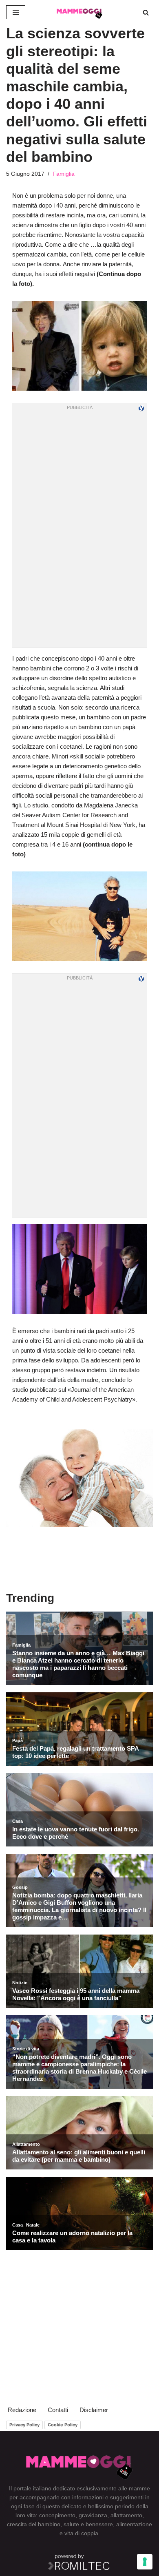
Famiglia (64, 174)
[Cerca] (146, 12)
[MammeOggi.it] (79, 12)
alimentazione (134, 2524)
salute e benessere (88, 2524)
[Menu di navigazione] (16, 12)
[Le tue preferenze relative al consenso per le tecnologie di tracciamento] (145, 2562)
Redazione (22, 2410)
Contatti (58, 2410)
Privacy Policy (24, 2425)
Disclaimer (94, 2410)
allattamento (126, 2515)
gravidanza (93, 2515)
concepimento (57, 2515)
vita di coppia (81, 2533)
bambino (49, 2524)
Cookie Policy (63, 2425)
